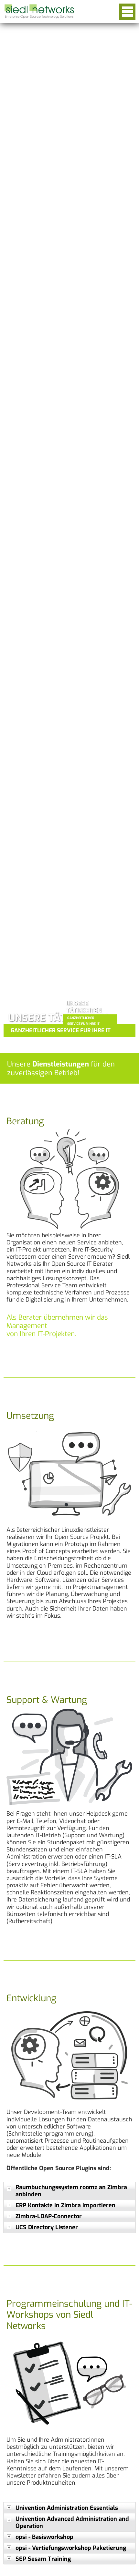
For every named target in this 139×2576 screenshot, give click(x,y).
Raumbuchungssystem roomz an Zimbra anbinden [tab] (71, 2191)
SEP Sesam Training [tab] (43, 2559)
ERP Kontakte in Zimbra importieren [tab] (65, 2205)
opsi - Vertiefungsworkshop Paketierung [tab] (71, 2548)
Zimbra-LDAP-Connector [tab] (49, 2216)
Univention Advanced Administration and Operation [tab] (72, 2522)
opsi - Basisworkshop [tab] (44, 2537)
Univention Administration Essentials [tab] (67, 2508)
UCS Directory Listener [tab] (47, 2227)
